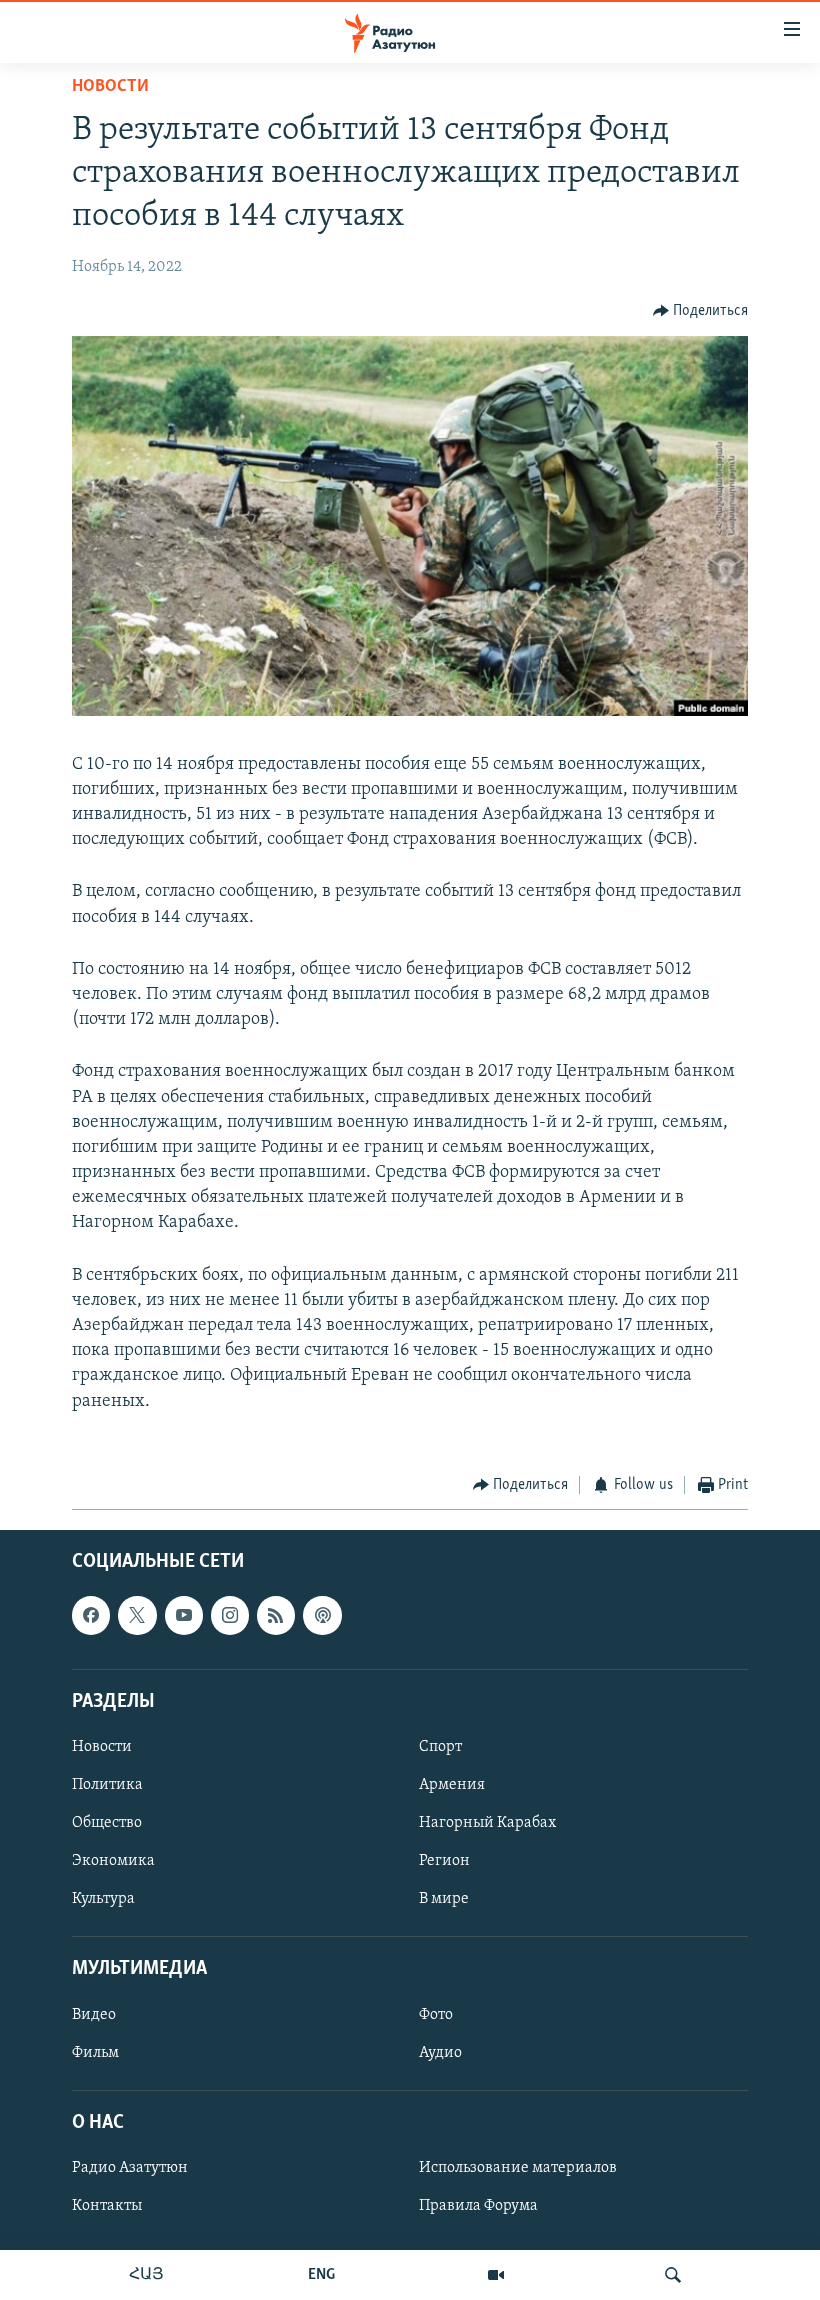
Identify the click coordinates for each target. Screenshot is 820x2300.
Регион (444, 1861)
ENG (321, 2275)
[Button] (701, 311)
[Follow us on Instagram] (230, 1616)
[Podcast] (322, 1616)
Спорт (440, 1747)
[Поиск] (673, 2275)
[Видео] (496, 2275)
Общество (107, 1823)
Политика (107, 1785)
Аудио (440, 2053)
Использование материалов (518, 2168)
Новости (110, 87)
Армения (452, 1785)
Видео (94, 2015)
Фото (436, 2015)
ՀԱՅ (146, 2275)
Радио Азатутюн (130, 2168)
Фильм (95, 2053)
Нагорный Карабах (487, 1823)
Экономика (113, 1861)
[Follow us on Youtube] (184, 1616)
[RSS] (276, 1616)
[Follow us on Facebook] (91, 1616)
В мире (444, 1899)
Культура (103, 1899)
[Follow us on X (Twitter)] (137, 1616)
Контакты (107, 2206)
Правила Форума (478, 2206)
